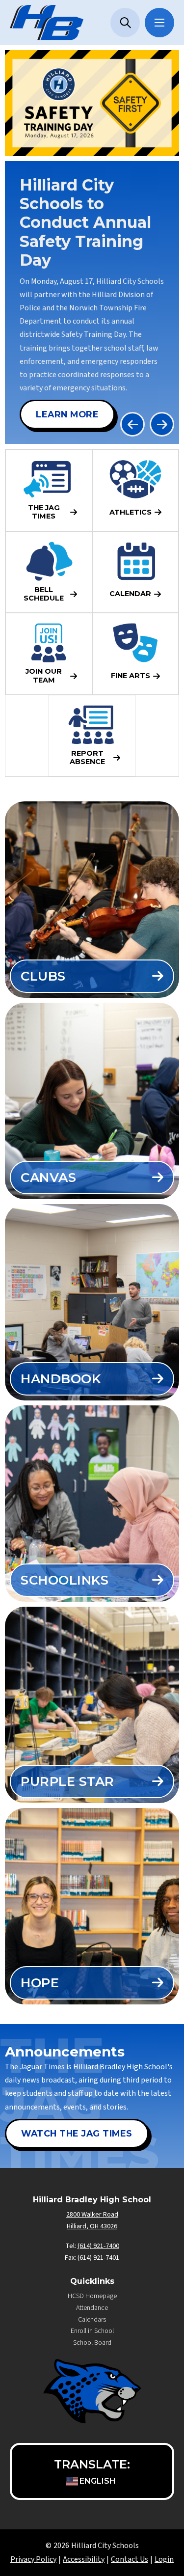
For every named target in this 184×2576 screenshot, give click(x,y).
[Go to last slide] (132, 424)
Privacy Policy (33, 2559)
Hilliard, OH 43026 (92, 2226)
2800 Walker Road (92, 2215)
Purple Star (67, 1781)
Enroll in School (92, 2331)
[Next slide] (162, 424)
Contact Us (130, 2559)
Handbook (61, 1379)
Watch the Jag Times (77, 2133)
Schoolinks (65, 1580)
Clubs (43, 976)
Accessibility (84, 2559)
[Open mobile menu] (159, 23)
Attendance (92, 2308)
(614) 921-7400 (98, 2246)
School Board (92, 2343)
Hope (40, 1983)
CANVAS (48, 1178)
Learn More (67, 414)
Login (164, 2559)
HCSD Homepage (92, 2296)
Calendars (92, 2320)
